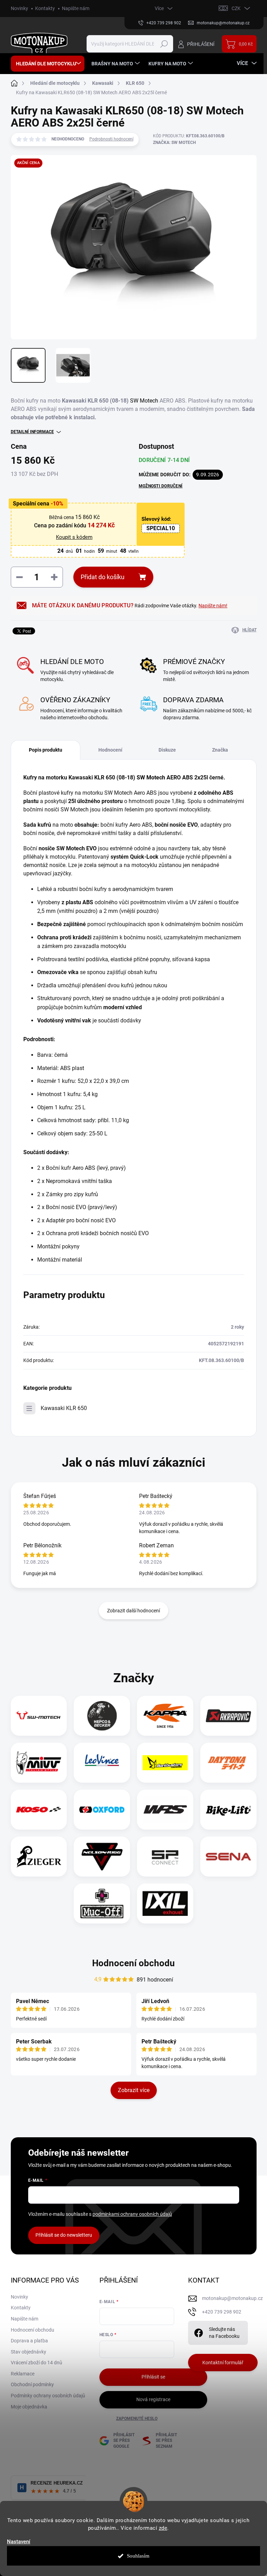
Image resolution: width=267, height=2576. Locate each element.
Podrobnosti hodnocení (111, 139)
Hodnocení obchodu (133, 1963)
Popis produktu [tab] (46, 750)
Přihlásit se (153, 2377)
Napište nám (76, 8)
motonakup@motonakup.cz (232, 2298)
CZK (236, 8)
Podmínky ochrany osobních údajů (48, 2396)
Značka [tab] (220, 750)
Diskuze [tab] (167, 750)
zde (163, 2528)
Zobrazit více (134, 2090)
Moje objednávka (29, 2407)
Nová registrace (153, 2399)
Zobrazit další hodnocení (133, 1611)
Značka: (174, 143)
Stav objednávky (29, 2352)
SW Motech (144, 401)
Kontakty (45, 8)
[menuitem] (48, 64)
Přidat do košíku (103, 577)
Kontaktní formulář (223, 2363)
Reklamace (23, 2374)
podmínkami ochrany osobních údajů (132, 2214)
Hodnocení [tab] (110, 750)
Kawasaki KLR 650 (64, 1408)
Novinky (19, 8)
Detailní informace (32, 432)
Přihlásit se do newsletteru (64, 2235)
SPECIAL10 (161, 528)
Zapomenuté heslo (137, 2419)
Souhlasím (138, 2556)
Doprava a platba (29, 2341)
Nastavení (19, 2542)
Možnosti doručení (161, 486)
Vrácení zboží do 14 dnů (37, 2363)
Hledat (164, 44)
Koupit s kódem (74, 537)
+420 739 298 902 (222, 2312)
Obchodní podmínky (32, 2384)
